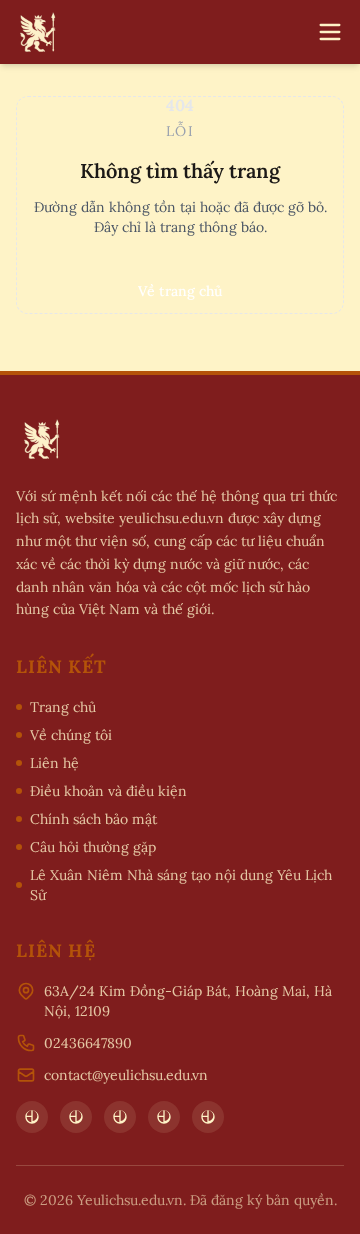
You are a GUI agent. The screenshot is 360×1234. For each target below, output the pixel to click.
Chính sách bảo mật (93, 819)
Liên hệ (54, 763)
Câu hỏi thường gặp (93, 847)
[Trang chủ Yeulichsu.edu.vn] (36, 32)
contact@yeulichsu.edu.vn (126, 1075)
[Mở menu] (330, 32)
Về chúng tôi (71, 735)
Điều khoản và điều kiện (108, 791)
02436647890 (88, 1043)
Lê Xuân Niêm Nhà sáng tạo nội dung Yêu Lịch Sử (181, 885)
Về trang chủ (180, 291)
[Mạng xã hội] (32, 1117)
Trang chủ (63, 707)
